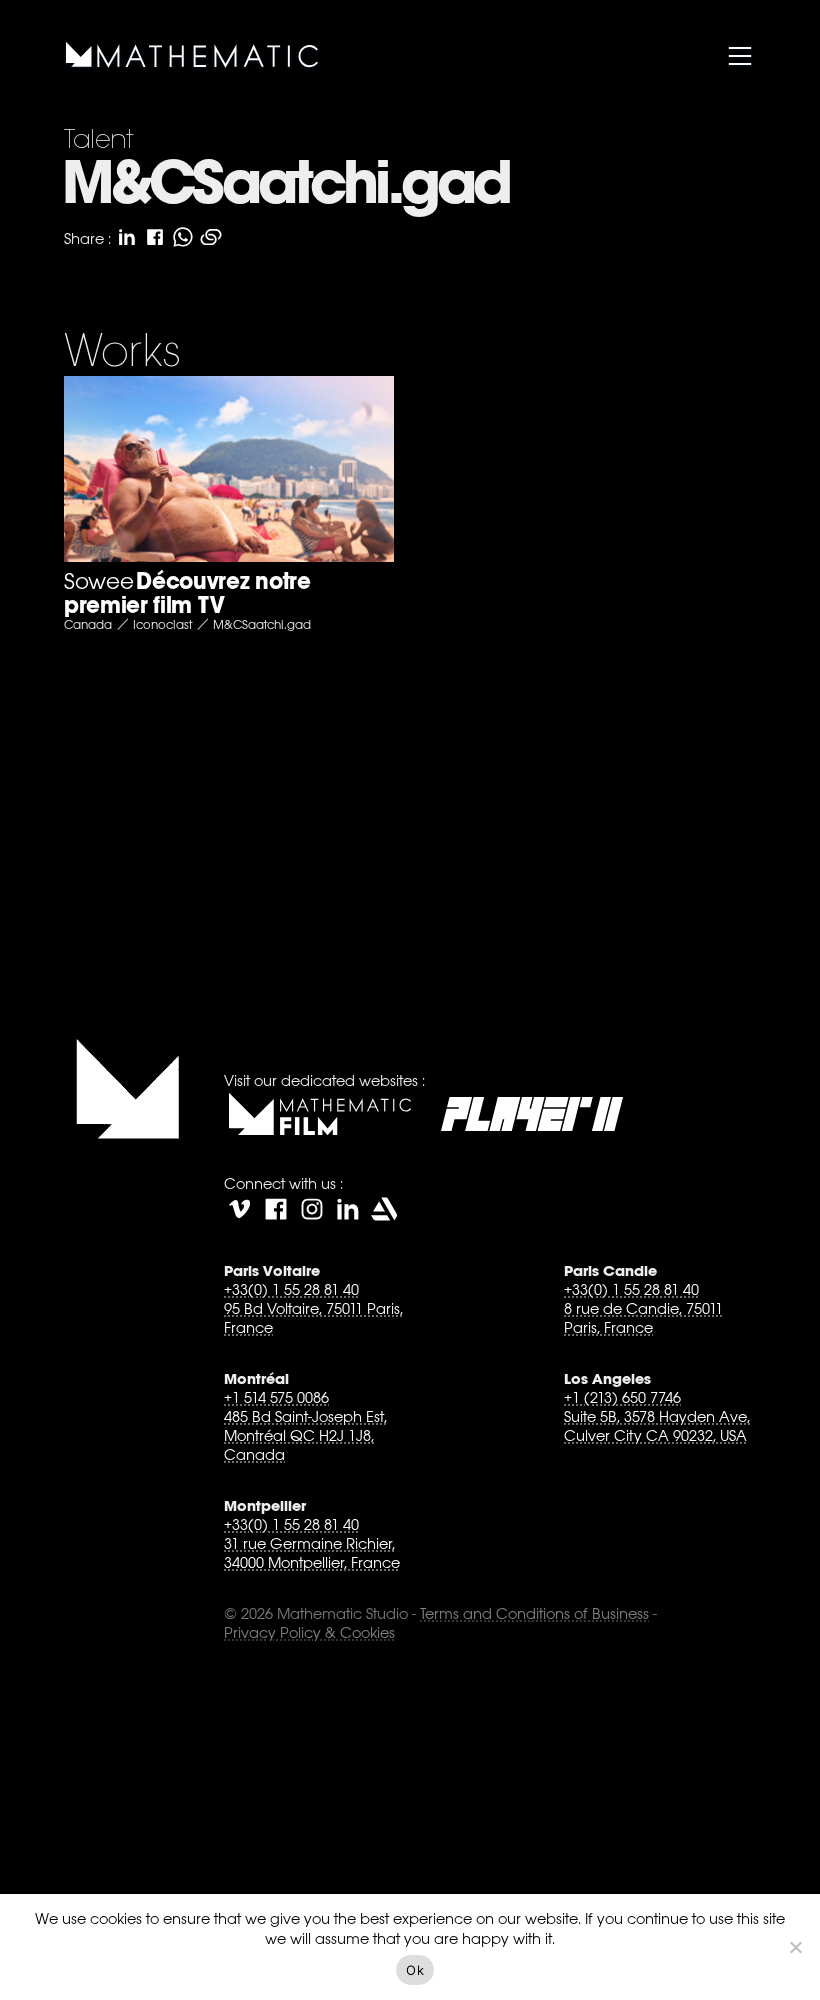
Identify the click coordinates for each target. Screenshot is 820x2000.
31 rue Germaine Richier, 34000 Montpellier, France (312, 1553)
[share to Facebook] (155, 237)
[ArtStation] (384, 1209)
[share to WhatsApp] (183, 237)
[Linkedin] (348, 1209)
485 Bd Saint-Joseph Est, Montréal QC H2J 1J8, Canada (305, 1435)
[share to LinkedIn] (127, 237)
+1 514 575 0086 (276, 1397)
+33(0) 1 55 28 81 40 (291, 1289)
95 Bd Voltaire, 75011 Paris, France (313, 1318)
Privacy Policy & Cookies (309, 1632)
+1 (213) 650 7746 (622, 1397)
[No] (795, 1947)
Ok (415, 1970)
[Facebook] (276, 1209)
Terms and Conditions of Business (534, 1613)
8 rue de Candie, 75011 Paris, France (643, 1318)
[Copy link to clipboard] (211, 237)
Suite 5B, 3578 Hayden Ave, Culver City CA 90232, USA (657, 1426)
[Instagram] (312, 1209)
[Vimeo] (240, 1209)
